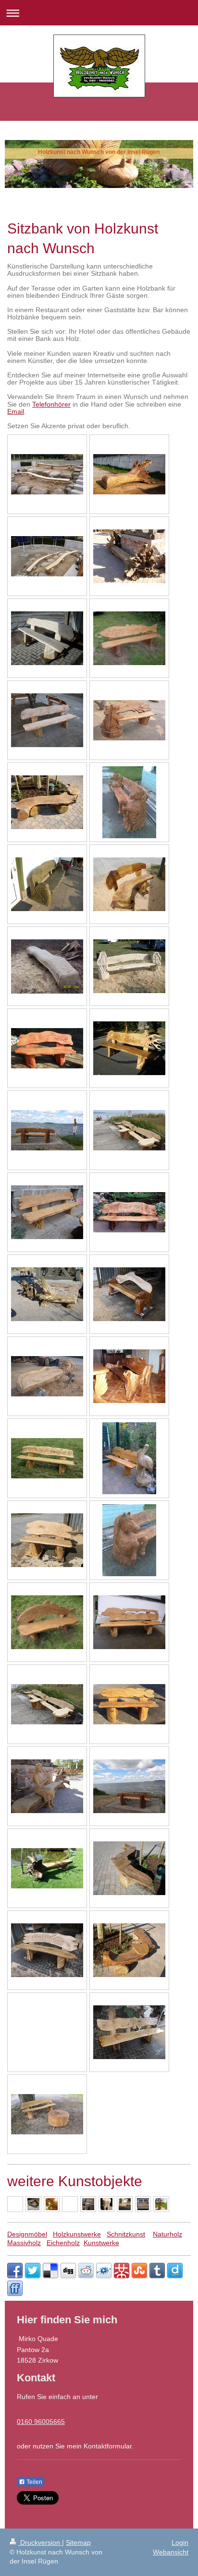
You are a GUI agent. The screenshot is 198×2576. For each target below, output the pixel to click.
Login (180, 2542)
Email (16, 411)
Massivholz (24, 2243)
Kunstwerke (101, 2243)
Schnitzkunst (126, 2234)
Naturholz (167, 2234)
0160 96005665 (41, 2422)
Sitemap (78, 2542)
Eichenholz (63, 2243)
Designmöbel (27, 2234)
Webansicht (171, 2552)
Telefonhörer (51, 404)
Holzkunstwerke (77, 2234)
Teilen (34, 2482)
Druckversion (40, 2542)
